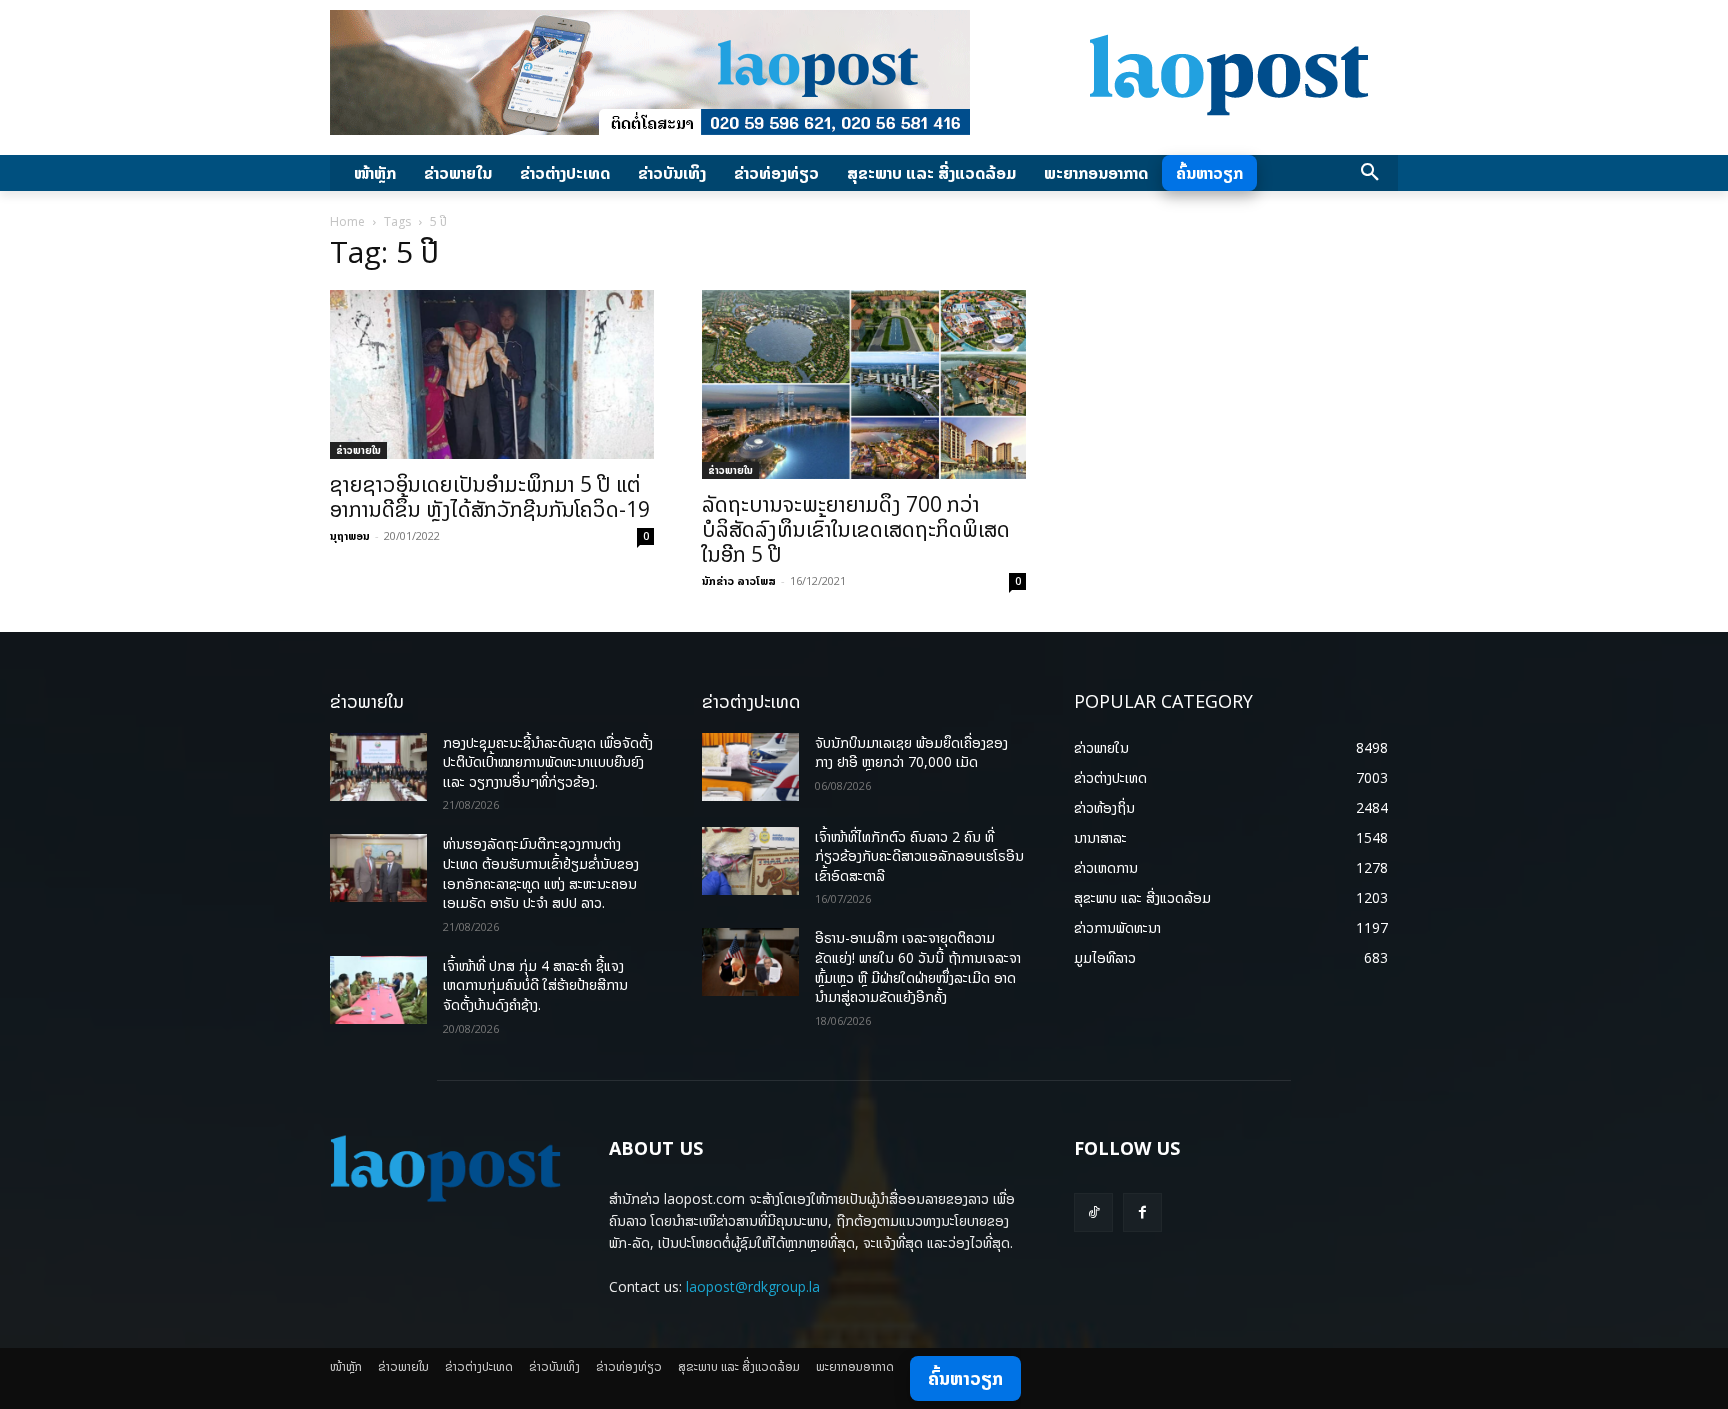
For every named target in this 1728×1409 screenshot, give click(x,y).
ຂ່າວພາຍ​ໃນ (358, 450)
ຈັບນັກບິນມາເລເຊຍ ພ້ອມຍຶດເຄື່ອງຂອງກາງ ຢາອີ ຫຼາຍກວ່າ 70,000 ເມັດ (911, 752)
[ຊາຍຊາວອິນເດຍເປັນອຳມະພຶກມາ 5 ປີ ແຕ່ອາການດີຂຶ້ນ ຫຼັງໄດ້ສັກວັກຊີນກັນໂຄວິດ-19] (492, 374)
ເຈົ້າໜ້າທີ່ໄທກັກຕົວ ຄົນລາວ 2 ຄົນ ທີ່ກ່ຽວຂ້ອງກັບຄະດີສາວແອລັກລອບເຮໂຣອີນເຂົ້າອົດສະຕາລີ (919, 856)
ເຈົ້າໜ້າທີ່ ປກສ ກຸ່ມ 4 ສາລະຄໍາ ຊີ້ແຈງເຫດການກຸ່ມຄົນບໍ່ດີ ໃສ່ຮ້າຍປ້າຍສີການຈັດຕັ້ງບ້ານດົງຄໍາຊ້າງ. (535, 985)
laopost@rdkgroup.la (753, 1286)
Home (347, 221)
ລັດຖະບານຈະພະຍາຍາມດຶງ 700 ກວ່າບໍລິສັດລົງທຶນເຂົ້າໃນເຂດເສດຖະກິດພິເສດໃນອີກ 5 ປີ (856, 529)
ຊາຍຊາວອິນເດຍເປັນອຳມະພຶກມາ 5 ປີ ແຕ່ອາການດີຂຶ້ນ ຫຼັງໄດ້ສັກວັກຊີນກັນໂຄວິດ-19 (490, 496)
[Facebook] (1142, 1212)
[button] (1370, 173)
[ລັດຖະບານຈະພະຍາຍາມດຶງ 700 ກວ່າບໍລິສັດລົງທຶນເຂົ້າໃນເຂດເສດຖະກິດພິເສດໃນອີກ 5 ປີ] (864, 384)
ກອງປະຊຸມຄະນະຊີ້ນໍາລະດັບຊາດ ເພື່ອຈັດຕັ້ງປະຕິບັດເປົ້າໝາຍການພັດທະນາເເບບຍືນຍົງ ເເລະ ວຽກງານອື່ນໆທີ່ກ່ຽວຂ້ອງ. (548, 762)
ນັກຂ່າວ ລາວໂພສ (739, 580)
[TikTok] (1093, 1212)
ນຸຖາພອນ (350, 535)
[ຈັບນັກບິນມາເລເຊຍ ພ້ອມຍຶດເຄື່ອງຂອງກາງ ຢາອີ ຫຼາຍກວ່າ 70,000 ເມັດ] (750, 767)
